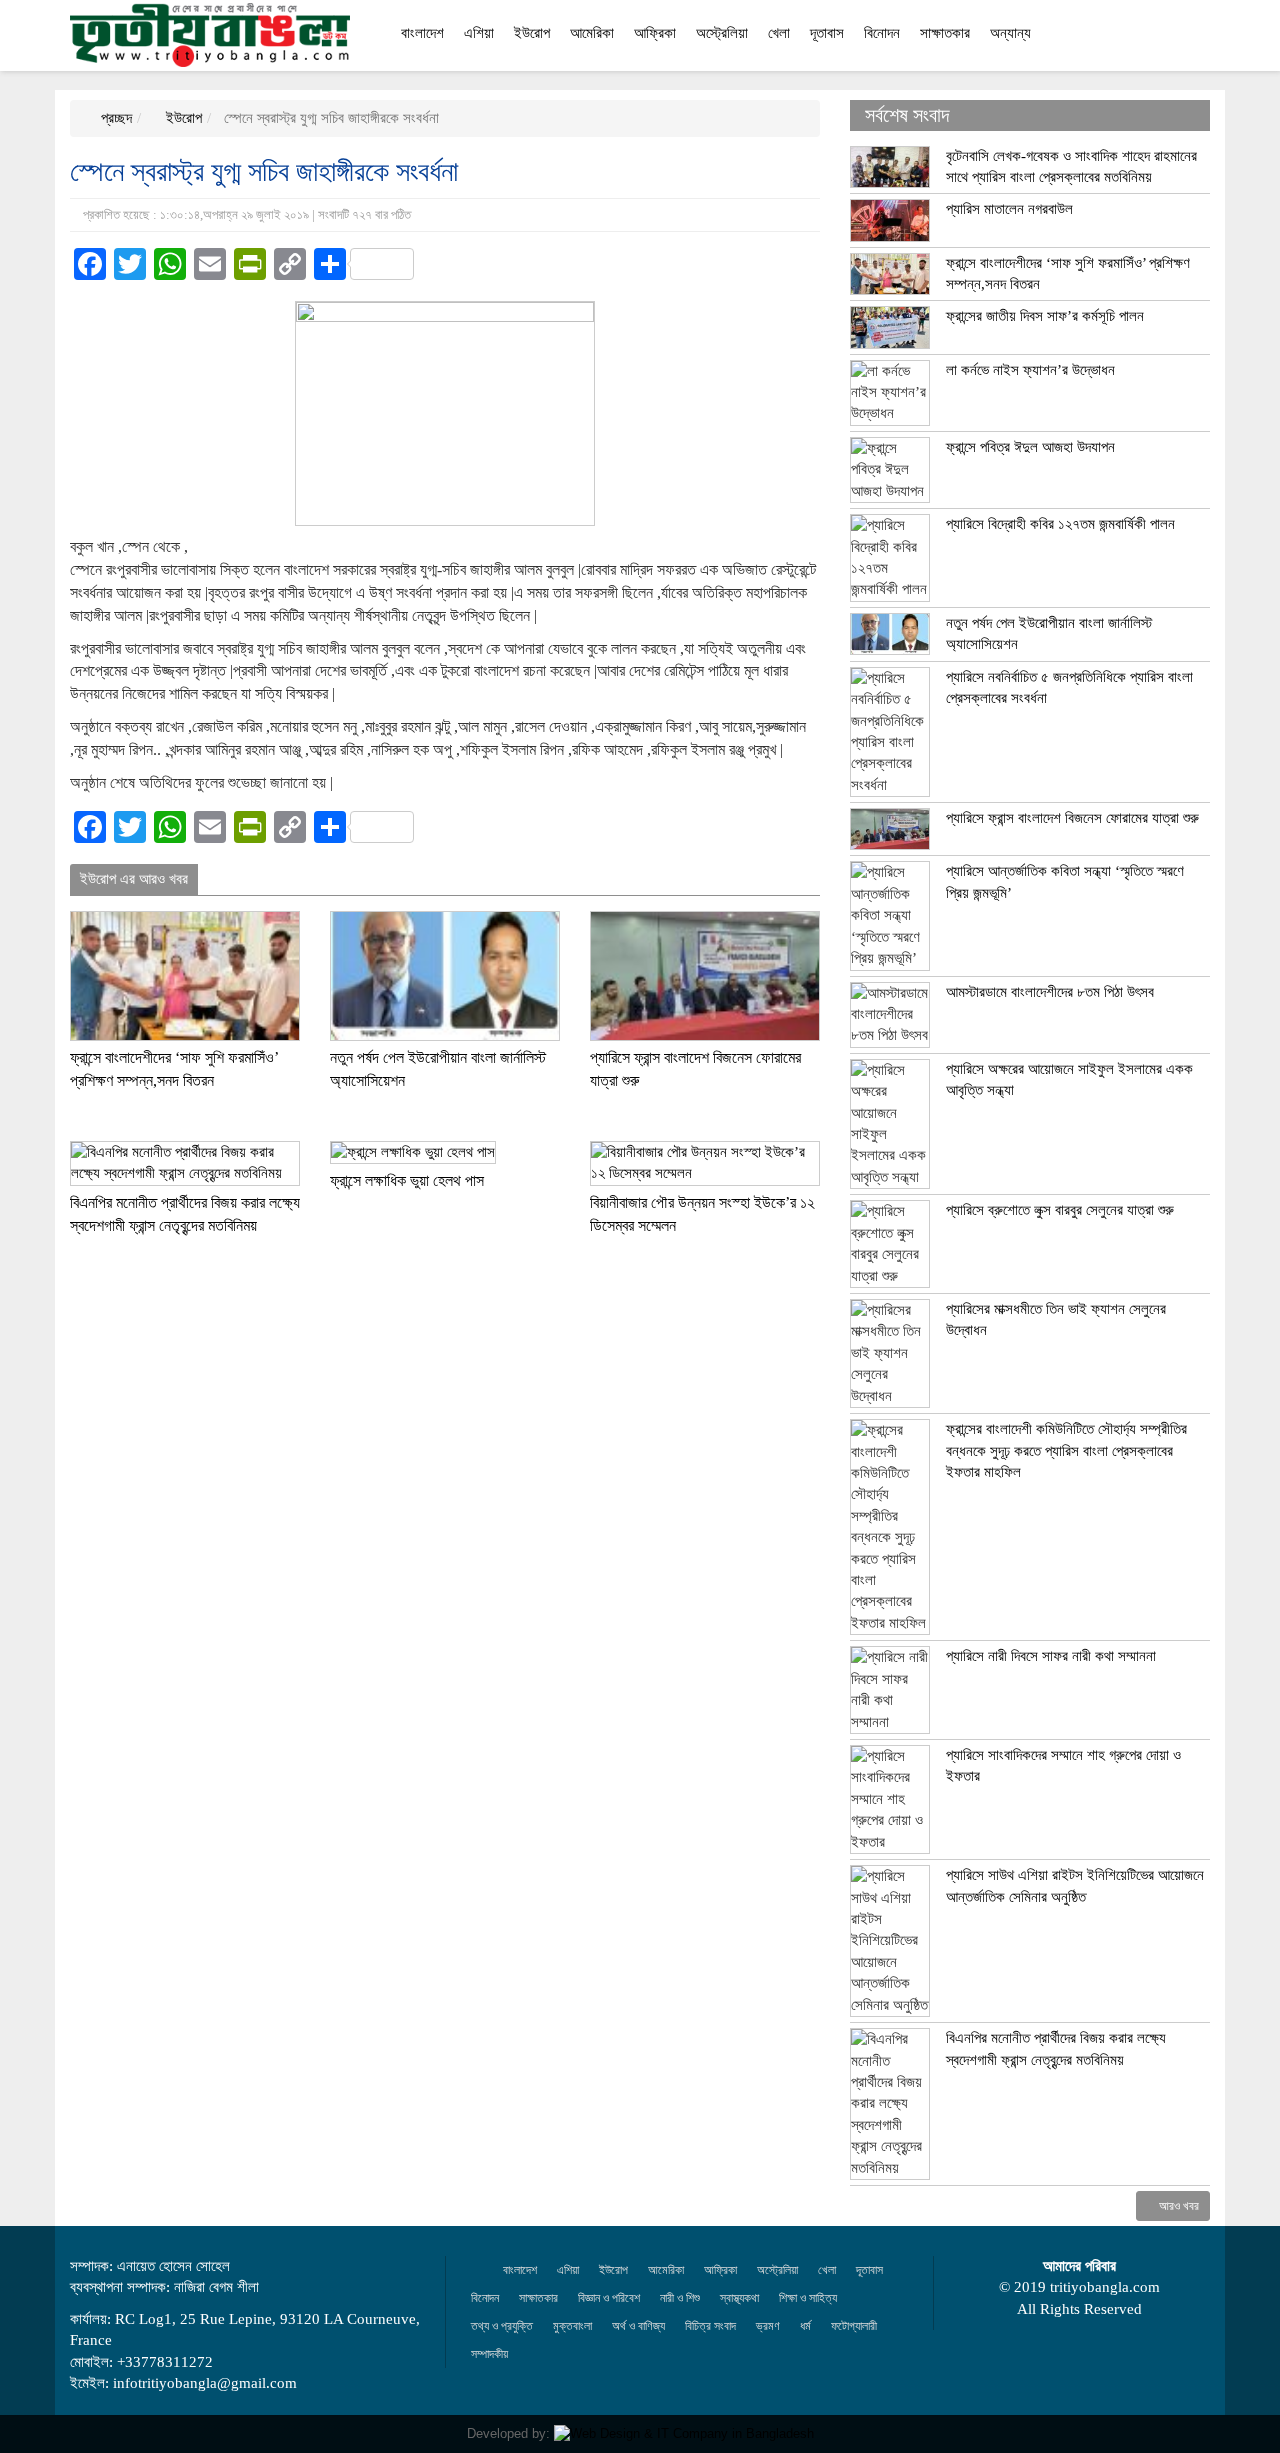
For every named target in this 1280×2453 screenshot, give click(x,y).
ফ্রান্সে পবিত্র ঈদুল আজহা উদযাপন (1030, 447)
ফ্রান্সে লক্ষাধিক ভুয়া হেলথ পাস (407, 1180)
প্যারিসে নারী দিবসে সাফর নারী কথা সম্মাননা (1051, 1656)
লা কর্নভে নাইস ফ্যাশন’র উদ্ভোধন (1030, 370)
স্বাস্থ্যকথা (739, 2298)
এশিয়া (479, 33)
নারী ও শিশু (680, 2298)
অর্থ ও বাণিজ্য (638, 2326)
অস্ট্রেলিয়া (722, 33)
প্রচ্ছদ (114, 118)
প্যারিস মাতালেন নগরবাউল (1009, 209)
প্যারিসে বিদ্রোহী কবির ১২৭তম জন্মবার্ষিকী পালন (1060, 524)
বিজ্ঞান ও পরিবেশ (609, 2298)
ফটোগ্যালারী (854, 2326)
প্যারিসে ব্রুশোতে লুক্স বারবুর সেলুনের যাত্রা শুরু (1060, 1210)
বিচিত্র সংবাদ (710, 2326)
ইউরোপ (532, 33)
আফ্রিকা (655, 33)
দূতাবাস (827, 33)
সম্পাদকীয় (489, 2354)
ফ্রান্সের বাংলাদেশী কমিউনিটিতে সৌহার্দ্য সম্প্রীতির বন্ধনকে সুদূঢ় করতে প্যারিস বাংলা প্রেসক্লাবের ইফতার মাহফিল (1066, 1450)
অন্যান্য (1010, 33)
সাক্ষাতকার (945, 33)
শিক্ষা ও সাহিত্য (808, 2298)
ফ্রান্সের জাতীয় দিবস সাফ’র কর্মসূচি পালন (1045, 316)
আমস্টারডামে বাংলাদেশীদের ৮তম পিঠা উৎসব (1050, 992)
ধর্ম (805, 2326)
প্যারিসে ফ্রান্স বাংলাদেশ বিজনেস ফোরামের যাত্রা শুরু (1072, 818)
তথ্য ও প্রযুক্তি (502, 2326)
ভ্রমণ (768, 2326)
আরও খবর (1177, 2206)
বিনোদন (882, 33)
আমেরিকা (592, 33)
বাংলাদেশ (422, 33)
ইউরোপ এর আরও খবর (134, 879)
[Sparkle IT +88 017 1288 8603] (684, 2433)
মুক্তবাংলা (572, 2326)
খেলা (779, 33)
